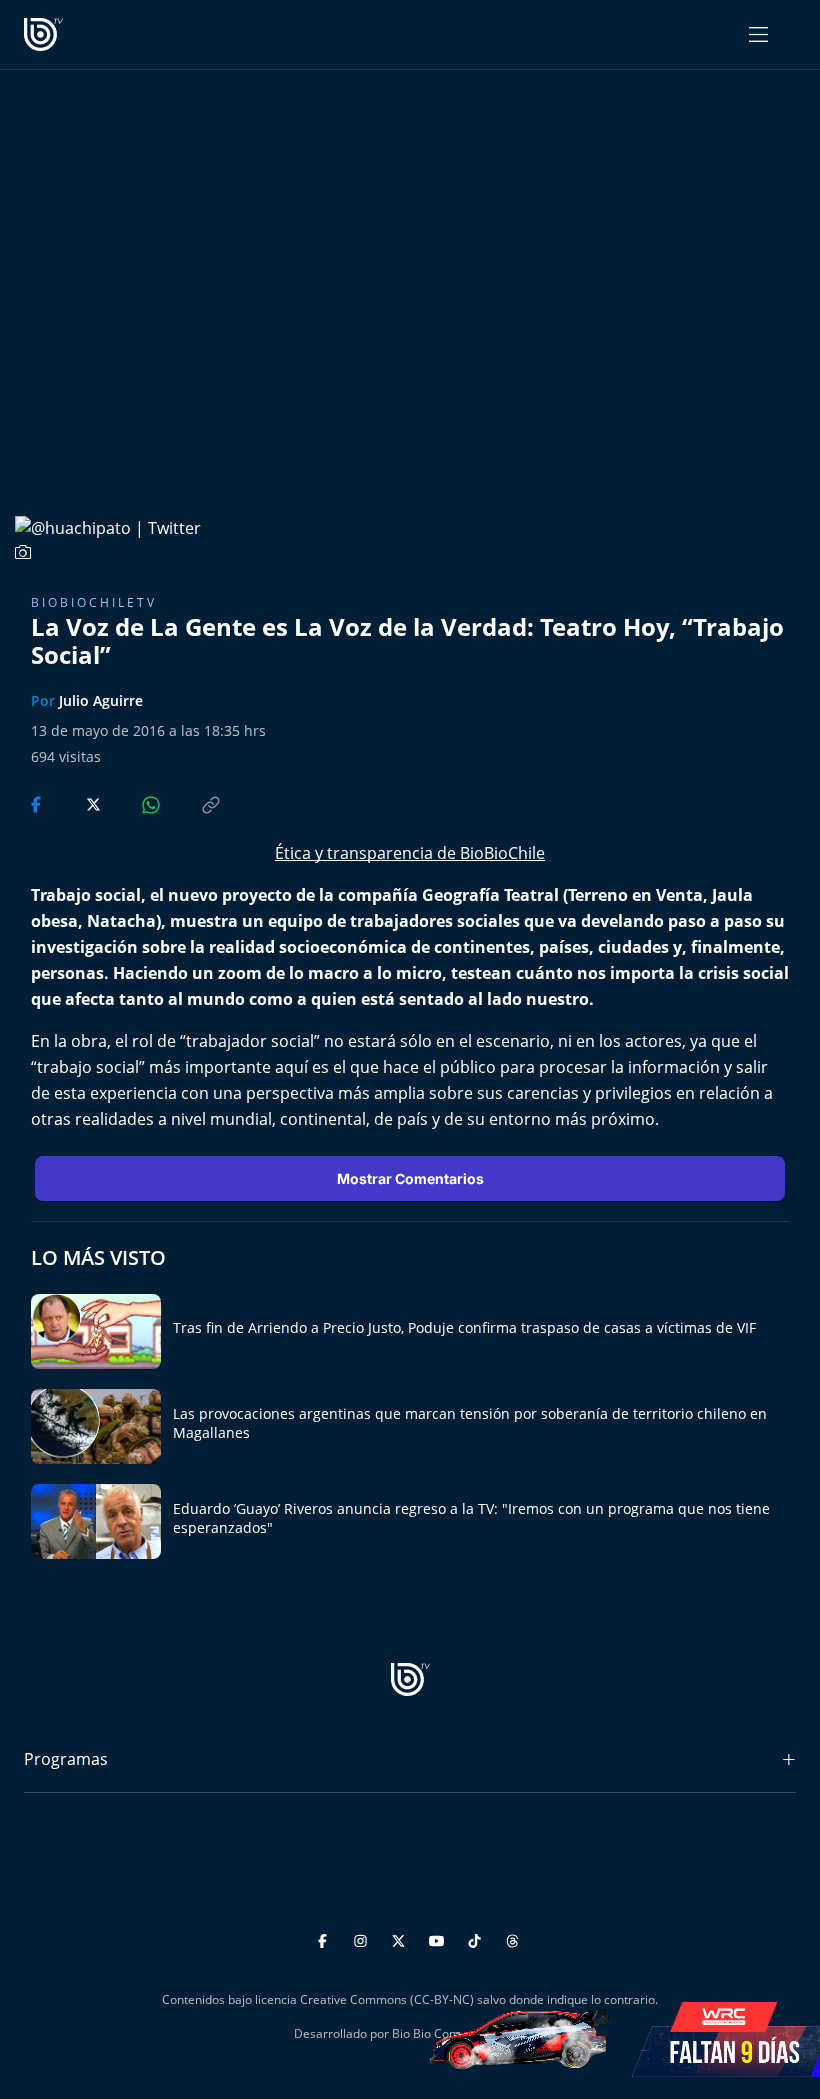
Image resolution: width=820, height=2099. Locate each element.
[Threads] (512, 1937)
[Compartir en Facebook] (38, 803)
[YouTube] (439, 1937)
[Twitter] (401, 1937)
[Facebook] (325, 1937)
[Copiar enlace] (192, 803)
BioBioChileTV (94, 602)
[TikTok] (477, 1937)
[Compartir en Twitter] (74, 803)
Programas (66, 1759)
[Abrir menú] (758, 34)
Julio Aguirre (101, 700)
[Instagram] (363, 1937)
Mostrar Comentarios (410, 1178)
